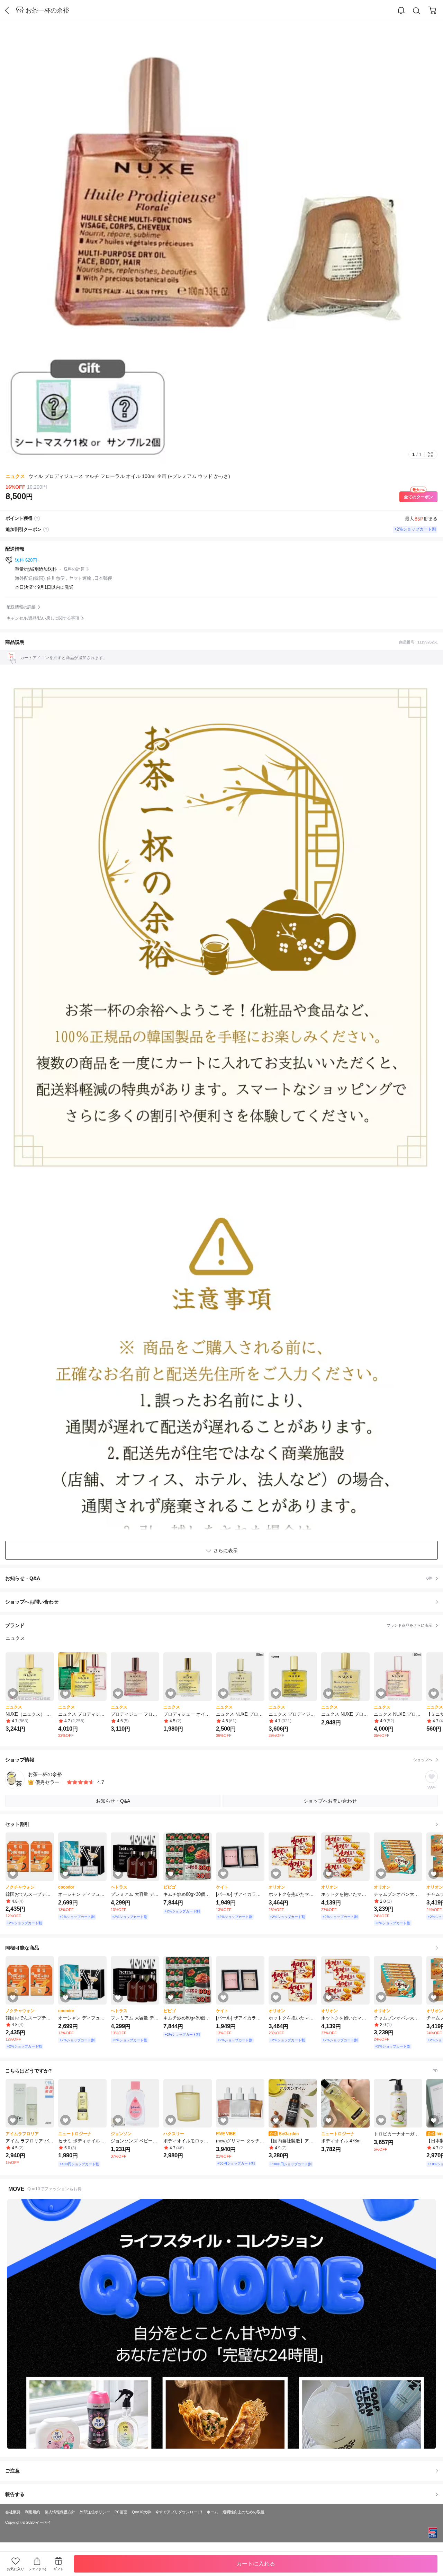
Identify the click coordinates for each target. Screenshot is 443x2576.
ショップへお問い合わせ (224, 1602)
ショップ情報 (219, 1760)
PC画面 (121, 2512)
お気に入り (16, 2569)
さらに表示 (226, 1551)
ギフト (58, 2569)
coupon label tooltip (46, 530)
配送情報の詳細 (21, 607)
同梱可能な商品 (22, 1948)
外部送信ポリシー (95, 2512)
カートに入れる (256, 2564)
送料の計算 (74, 569)
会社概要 (13, 2512)
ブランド (219, 1625)
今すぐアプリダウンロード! (179, 2512)
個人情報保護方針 (60, 2512)
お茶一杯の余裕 (47, 10)
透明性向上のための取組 (243, 2512)
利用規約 (33, 2512)
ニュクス (15, 476)
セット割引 (17, 1824)
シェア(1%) (37, 2569)
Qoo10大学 (141, 2512)
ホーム (212, 2512)
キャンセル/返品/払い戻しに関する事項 (43, 618)
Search (417, 11)
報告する (15, 2494)
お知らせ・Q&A (219, 1578)
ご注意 (12, 2471)
